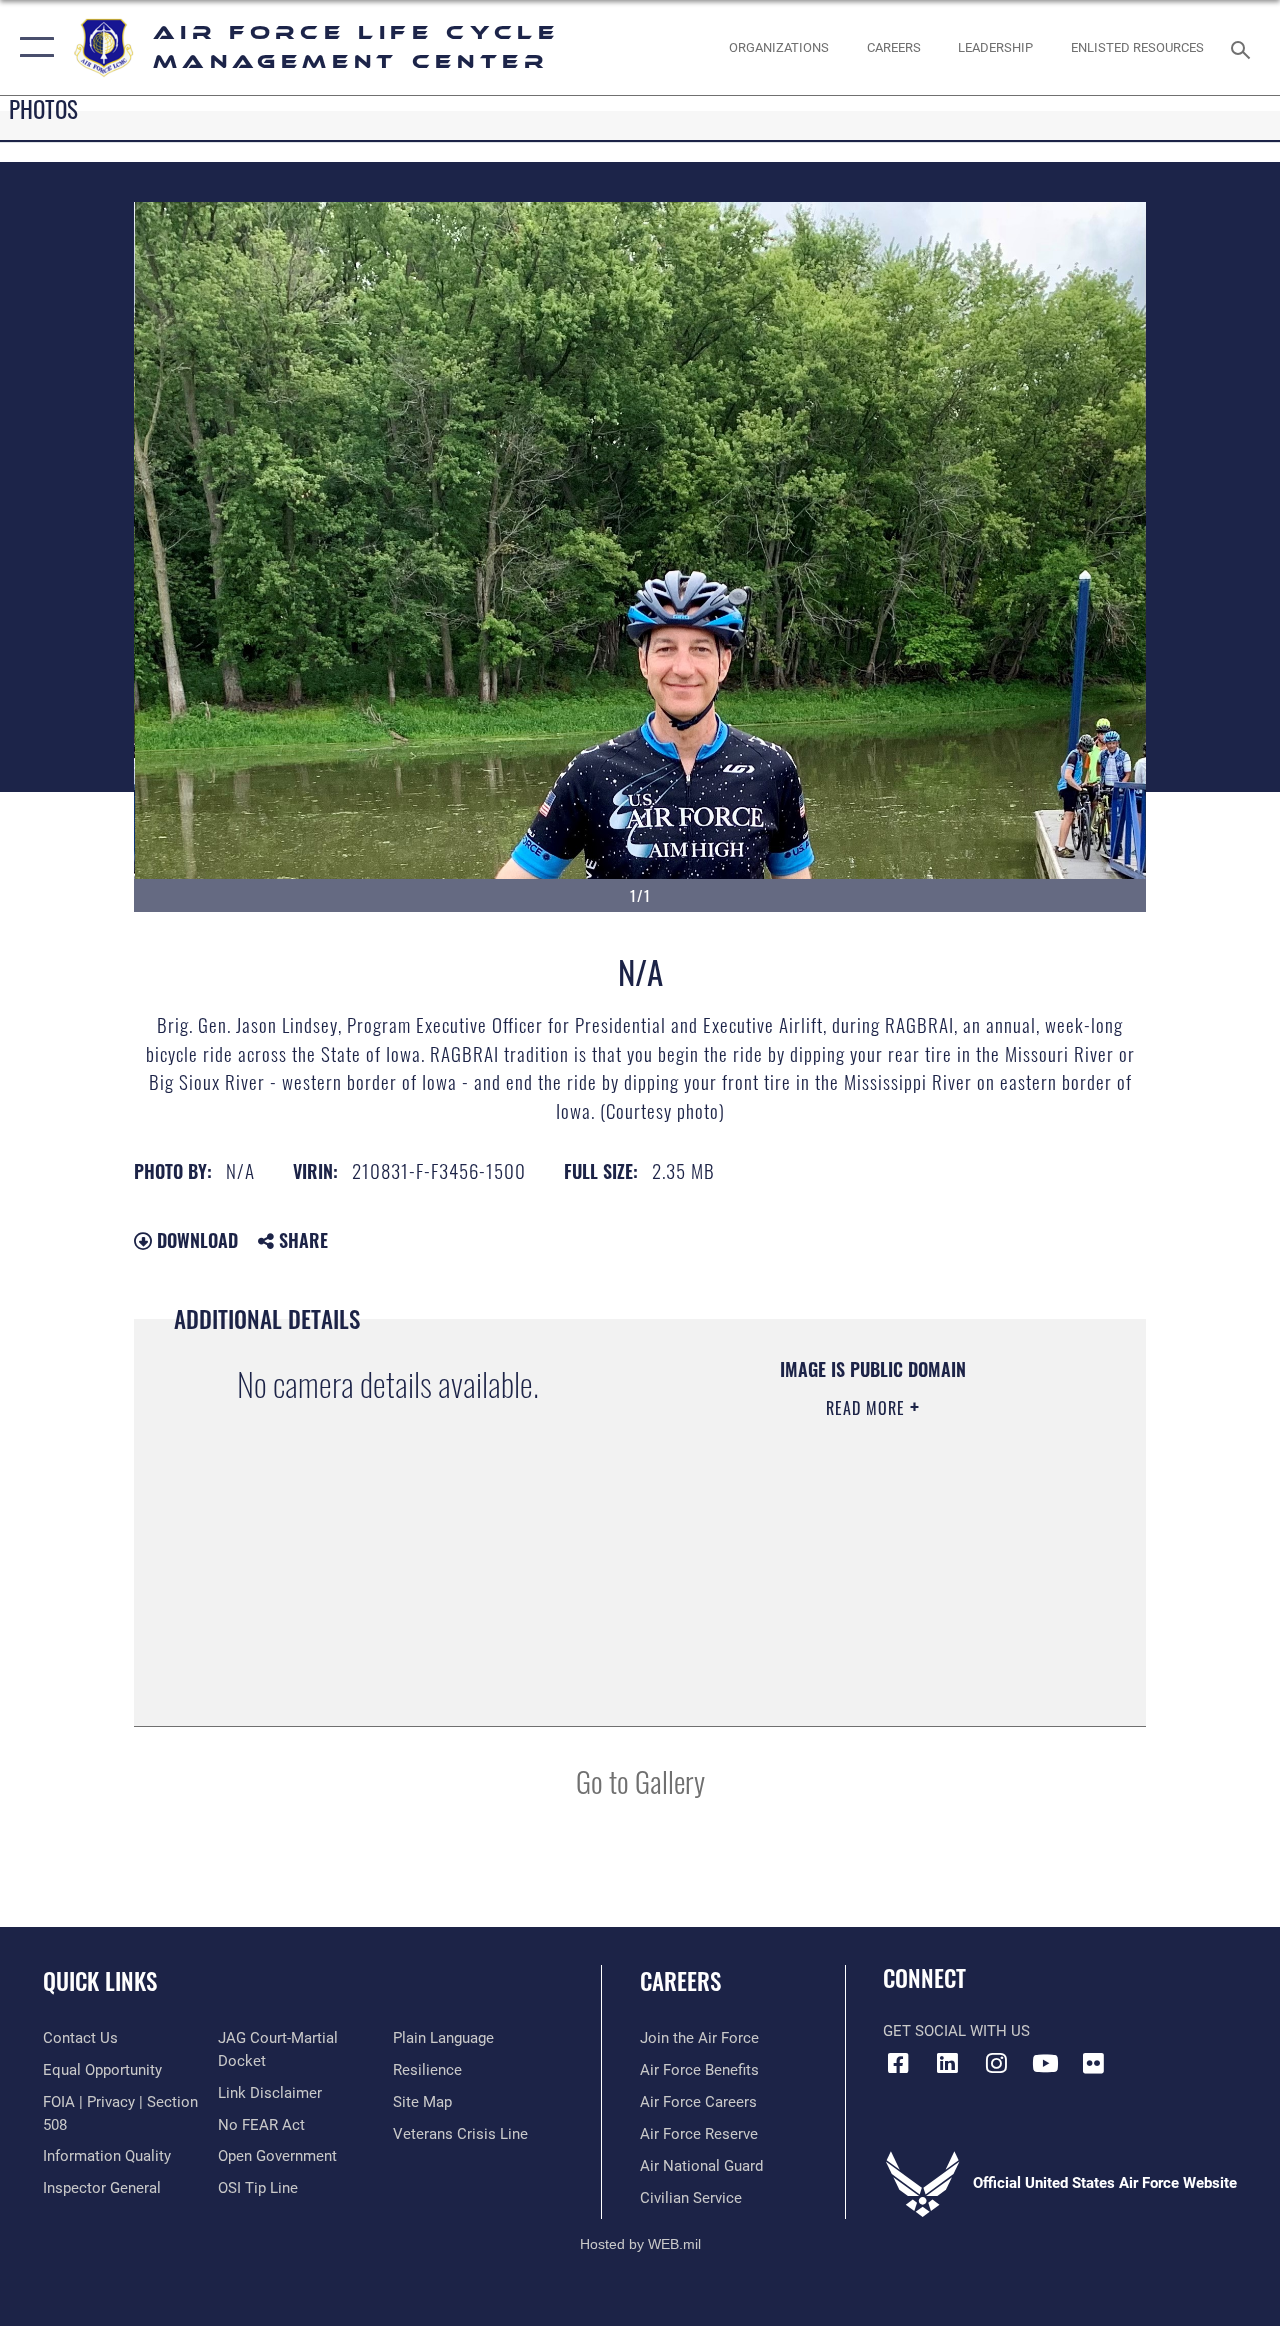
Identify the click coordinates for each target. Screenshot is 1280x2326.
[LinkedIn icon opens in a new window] (947, 2063)
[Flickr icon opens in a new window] (1094, 2063)
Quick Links (100, 1981)
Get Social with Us (956, 2031)
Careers (680, 1981)
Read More (868, 1408)
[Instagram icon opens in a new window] (996, 2063)
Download (195, 1240)
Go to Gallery (640, 1780)
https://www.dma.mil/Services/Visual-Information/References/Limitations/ (859, 1577)
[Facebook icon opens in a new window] (898, 2063)
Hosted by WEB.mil (640, 2244)
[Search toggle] (1244, 47)
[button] (32, 47)
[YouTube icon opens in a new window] (1045, 2063)
